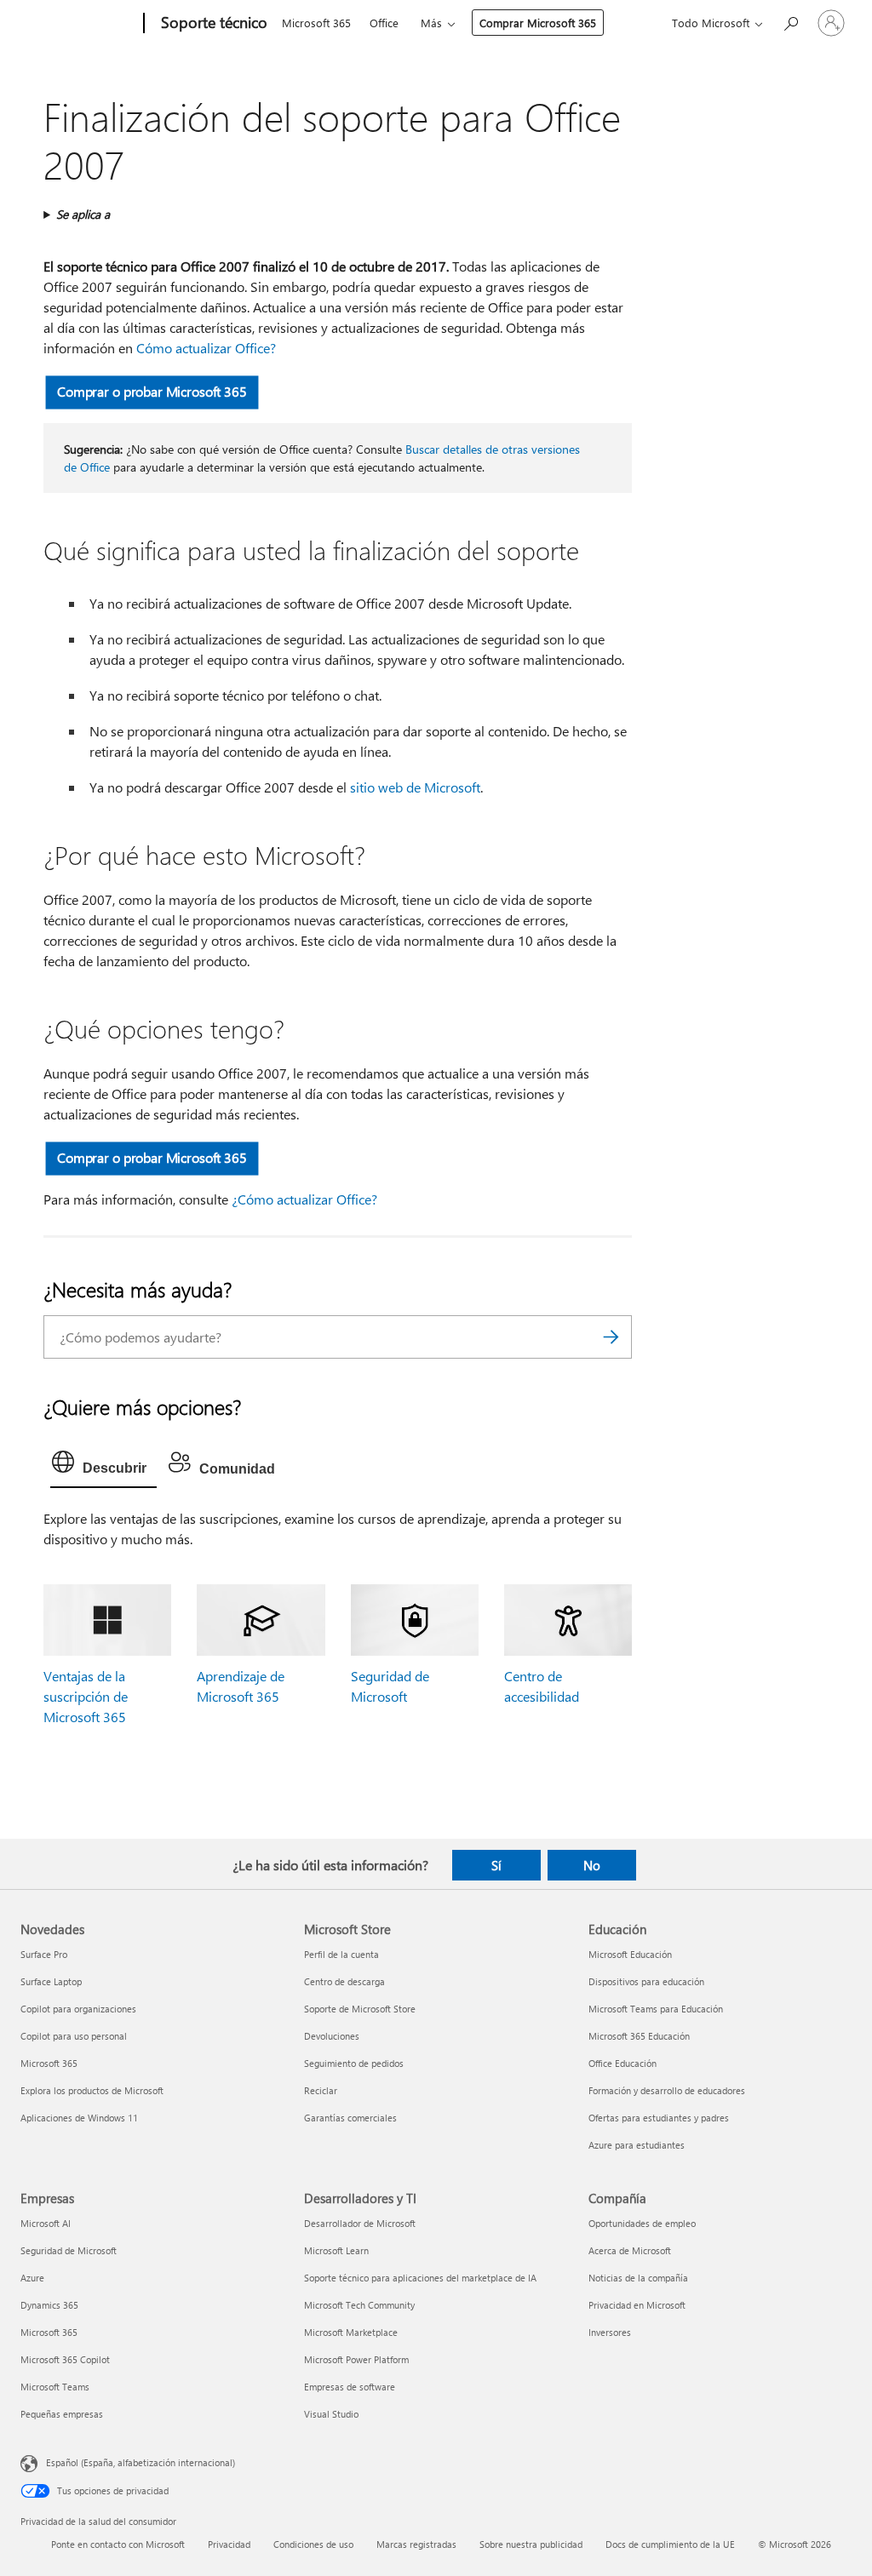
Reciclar (321, 2090)
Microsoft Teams (55, 2387)
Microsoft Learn (336, 2250)
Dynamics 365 (49, 2305)
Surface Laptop (51, 1981)
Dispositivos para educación (646, 1981)
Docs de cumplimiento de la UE (670, 2544)
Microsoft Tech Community (359, 2305)
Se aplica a (83, 214)
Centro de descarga (344, 1981)
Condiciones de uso (313, 2544)
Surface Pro (44, 1954)
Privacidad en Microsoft (637, 2305)
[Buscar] (611, 1337)
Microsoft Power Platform (356, 2359)
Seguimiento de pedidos (354, 2063)
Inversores (610, 2332)
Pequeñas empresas (62, 2414)
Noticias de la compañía (638, 2278)
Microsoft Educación (630, 1954)
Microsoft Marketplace (351, 2332)
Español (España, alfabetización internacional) (141, 2462)
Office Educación (622, 2063)
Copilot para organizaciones (78, 2009)
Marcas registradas (416, 2544)
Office (384, 23)
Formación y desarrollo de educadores (667, 2090)
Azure (32, 2278)
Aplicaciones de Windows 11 (79, 2118)
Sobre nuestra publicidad (531, 2544)
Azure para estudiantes (637, 2145)
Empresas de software (350, 2387)
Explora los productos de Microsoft (92, 2090)
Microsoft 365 (316, 23)
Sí (496, 1865)
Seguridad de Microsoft (69, 2250)
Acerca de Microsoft (630, 2250)
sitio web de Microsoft (415, 787)
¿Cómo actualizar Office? (304, 1199)
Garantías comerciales (350, 2118)
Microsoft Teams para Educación (656, 2009)
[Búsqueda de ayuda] (790, 22)
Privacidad (229, 2544)
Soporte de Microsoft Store (360, 2009)
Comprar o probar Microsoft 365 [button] (152, 391)
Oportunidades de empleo (642, 2223)
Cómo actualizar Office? (206, 348)
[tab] (103, 1466)
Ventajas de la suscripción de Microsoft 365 (86, 1696)
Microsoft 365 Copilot (65, 2359)
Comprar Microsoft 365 (538, 23)
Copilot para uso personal (74, 2036)
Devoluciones (332, 2036)
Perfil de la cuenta (341, 1954)
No (592, 1865)
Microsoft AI (46, 2223)
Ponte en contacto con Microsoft (118, 2544)
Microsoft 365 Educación (639, 2036)
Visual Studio (331, 2414)
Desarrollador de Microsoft (360, 2223)
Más (431, 23)
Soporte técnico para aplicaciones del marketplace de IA (420, 2278)
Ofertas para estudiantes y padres (659, 2118)
